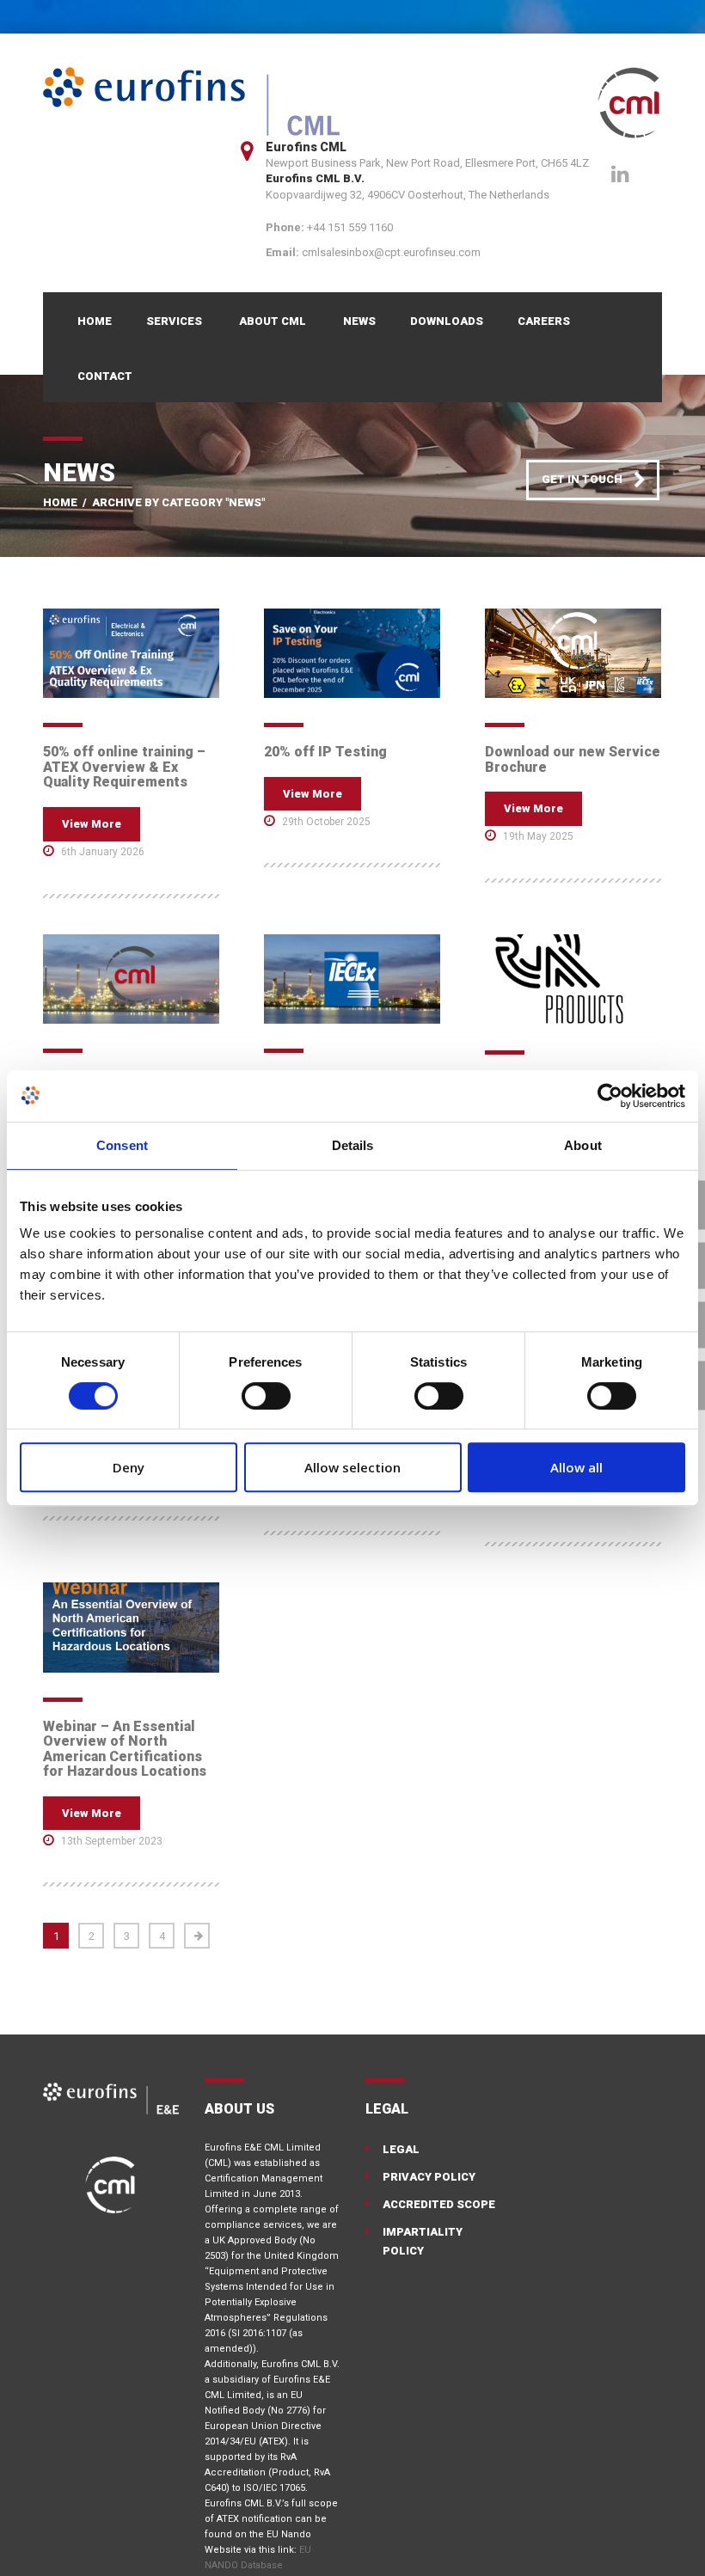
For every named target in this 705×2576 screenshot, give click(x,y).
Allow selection (352, 1467)
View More (92, 824)
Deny (129, 1467)
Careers (544, 321)
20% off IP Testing (325, 752)
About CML (273, 321)
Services (174, 321)
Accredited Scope (439, 2204)
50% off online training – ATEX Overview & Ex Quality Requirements (124, 767)
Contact (105, 376)
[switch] (266, 1396)
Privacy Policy (429, 2177)
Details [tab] (353, 1145)
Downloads (447, 321)
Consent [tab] (122, 1145)
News (359, 321)
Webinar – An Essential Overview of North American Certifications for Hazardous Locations (125, 1749)
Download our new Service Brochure (573, 759)
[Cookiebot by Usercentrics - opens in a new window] (610, 1096)
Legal (401, 2149)
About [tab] (583, 1145)
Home (95, 321)
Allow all (576, 1467)
